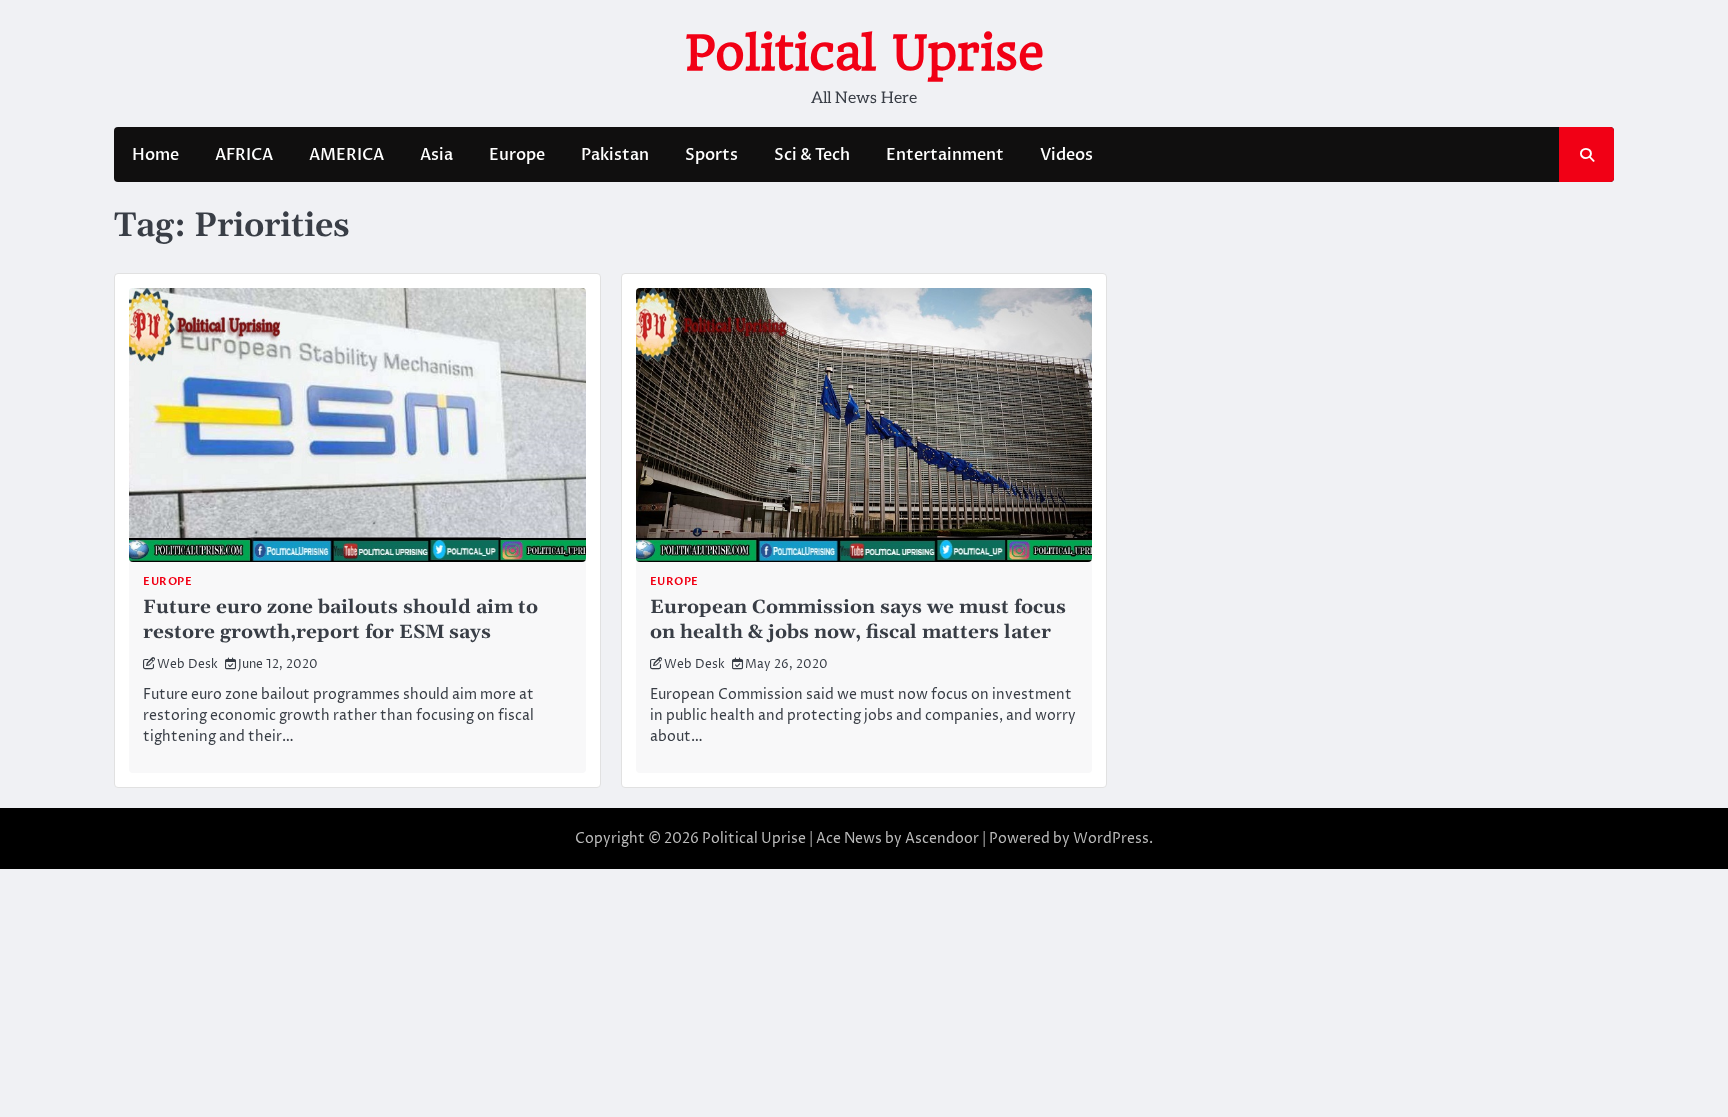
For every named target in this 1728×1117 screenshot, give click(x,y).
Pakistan (615, 155)
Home (155, 155)
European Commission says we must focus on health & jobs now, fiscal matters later (858, 620)
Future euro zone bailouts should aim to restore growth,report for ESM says (340, 620)
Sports (711, 155)
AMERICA (346, 155)
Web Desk (187, 664)
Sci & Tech (812, 155)
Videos (1066, 155)
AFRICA (244, 155)
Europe (517, 155)
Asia (436, 155)
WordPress (1111, 838)
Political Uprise (864, 53)
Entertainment (945, 155)
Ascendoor (942, 838)
